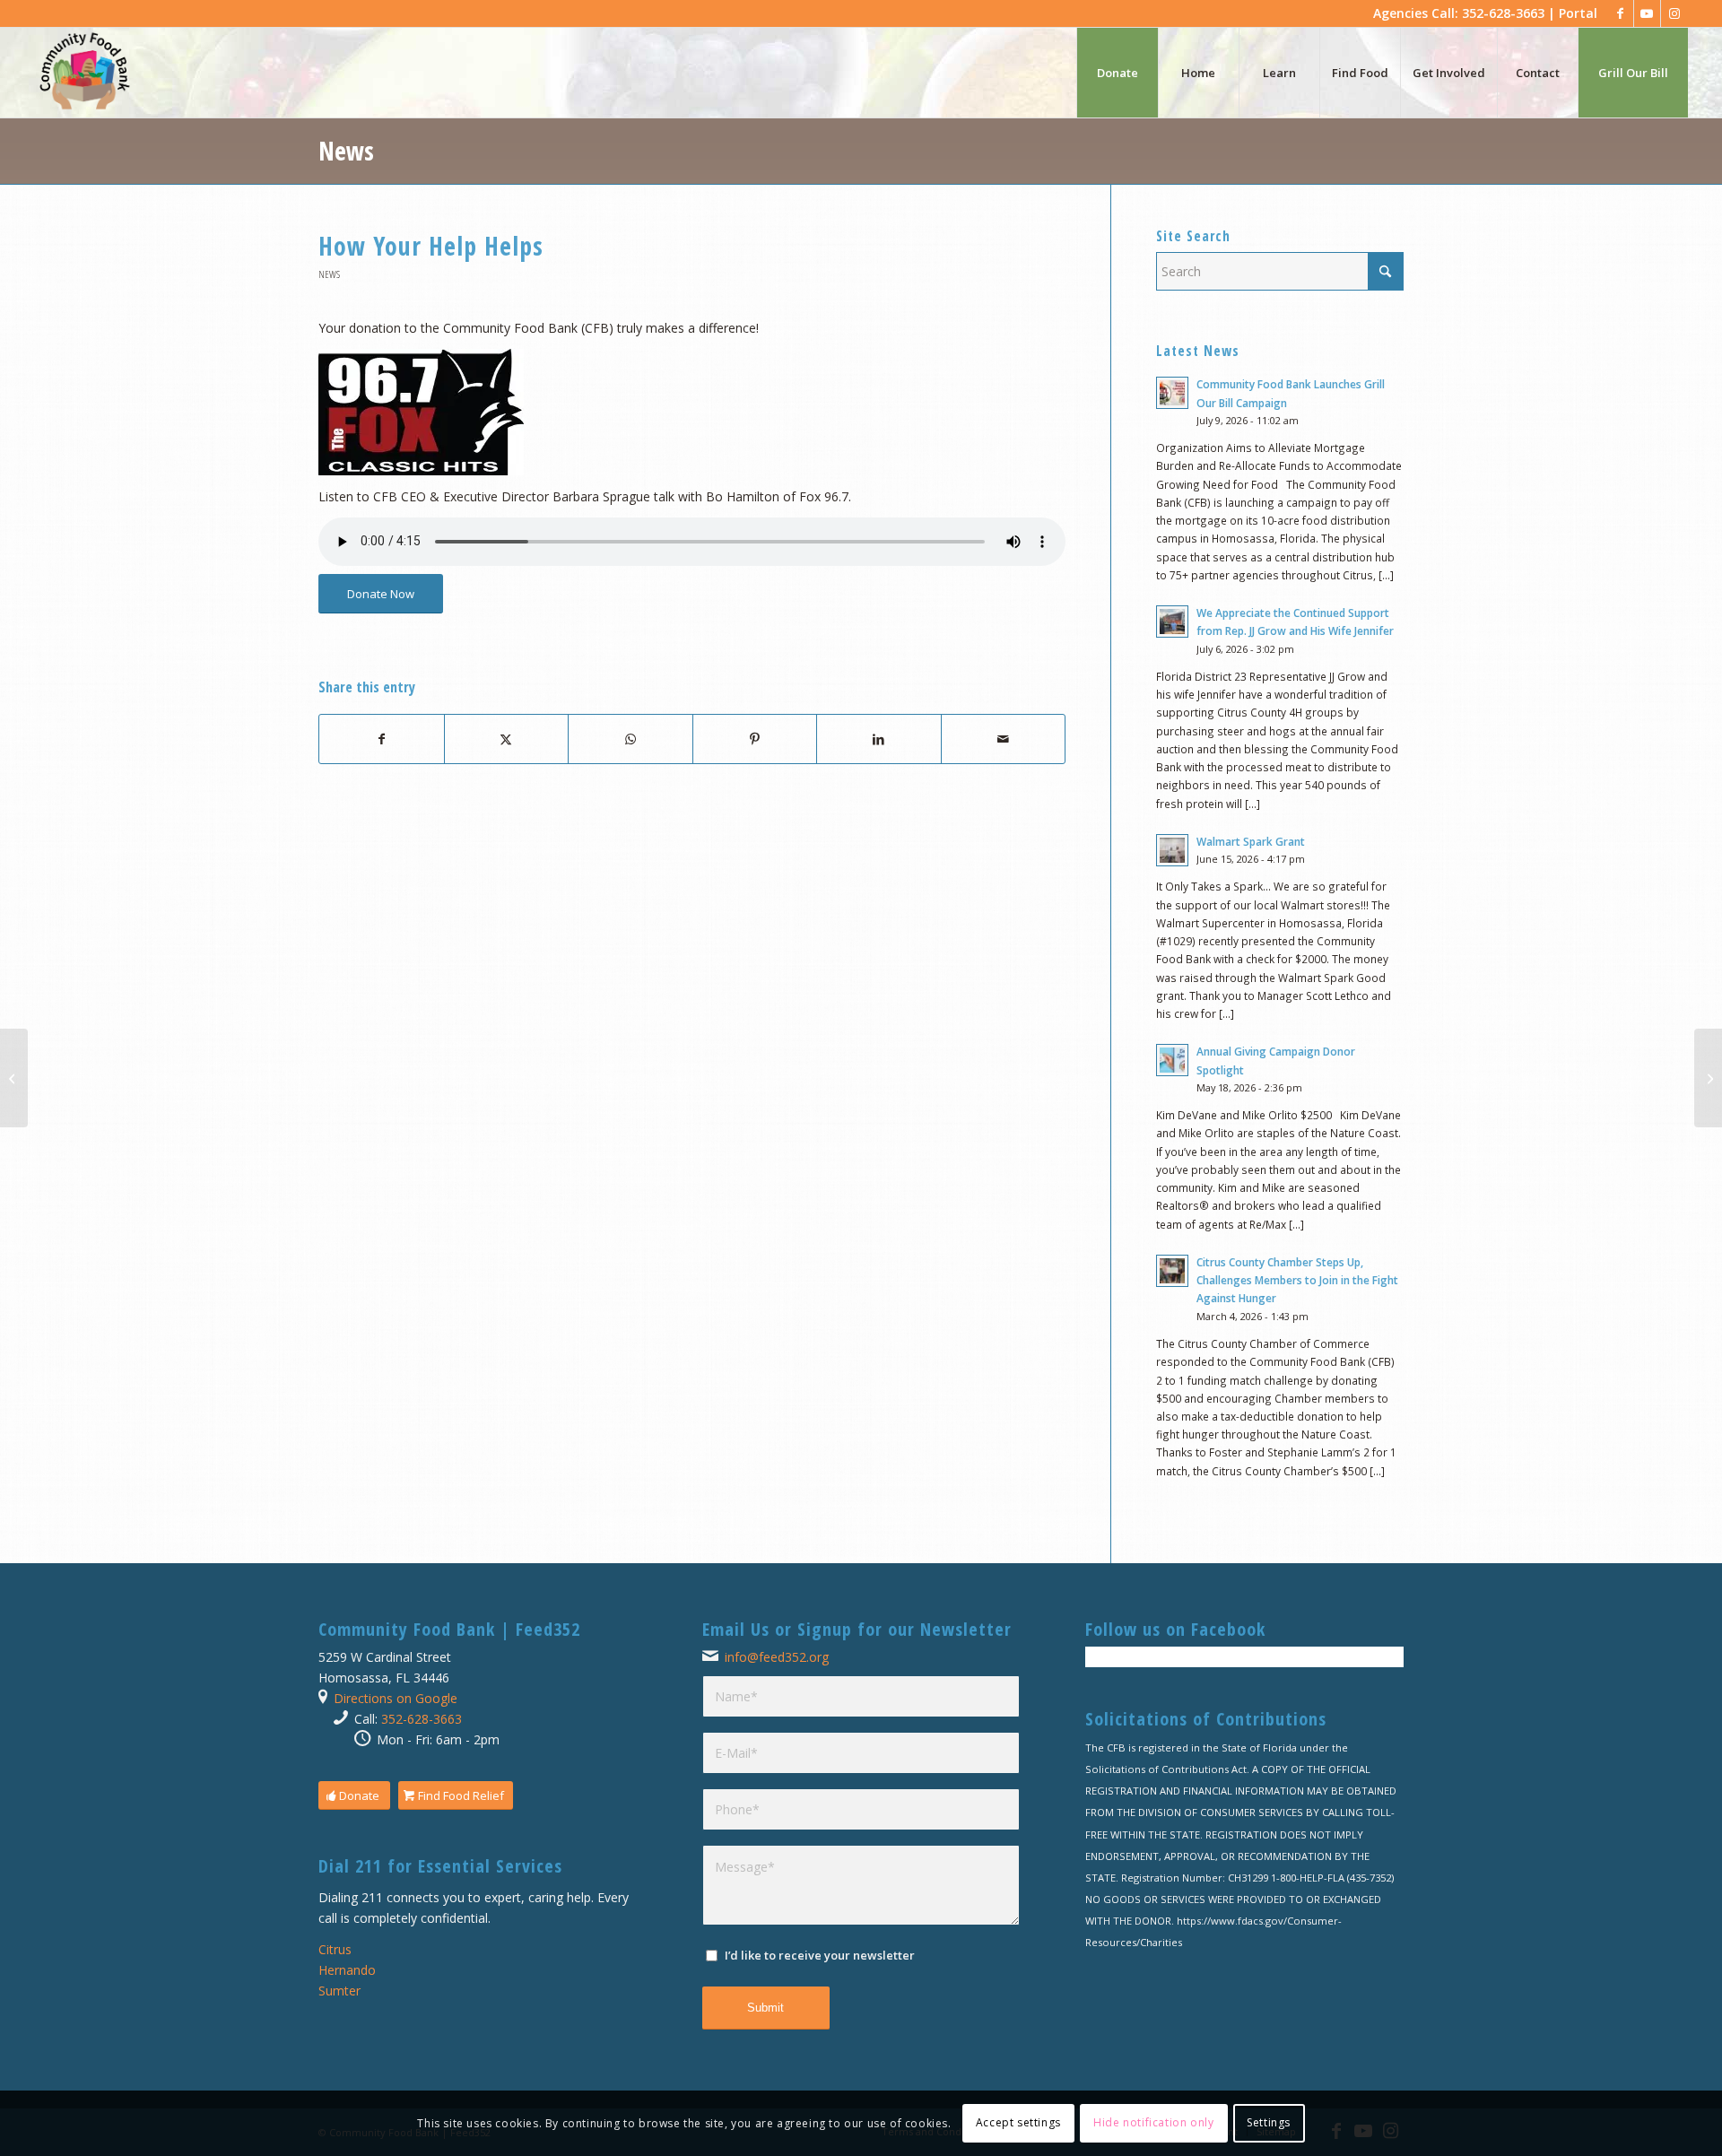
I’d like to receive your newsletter (820, 1955)
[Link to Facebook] (1620, 13)
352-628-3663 (422, 1719)
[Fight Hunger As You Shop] (1708, 1078)
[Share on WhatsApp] (631, 739)
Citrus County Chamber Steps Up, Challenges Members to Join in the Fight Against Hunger (1297, 1280)
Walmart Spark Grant (1251, 841)
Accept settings (1018, 2122)
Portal (1578, 13)
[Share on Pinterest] (755, 739)
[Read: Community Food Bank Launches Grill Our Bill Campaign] (1172, 393)
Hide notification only (1153, 2122)
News (346, 151)
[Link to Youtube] (1647, 13)
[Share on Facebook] (382, 739)
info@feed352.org (777, 1657)
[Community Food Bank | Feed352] (84, 73)
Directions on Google (396, 1698)
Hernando (347, 1970)
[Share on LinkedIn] (879, 739)
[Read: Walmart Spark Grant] (1172, 850)
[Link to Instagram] (1674, 13)
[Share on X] (507, 739)
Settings (1269, 2122)
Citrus (335, 1949)
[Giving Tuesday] (14, 1078)
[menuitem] (1117, 73)
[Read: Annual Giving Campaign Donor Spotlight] (1172, 1060)
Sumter (339, 1991)
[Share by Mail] (1004, 739)
